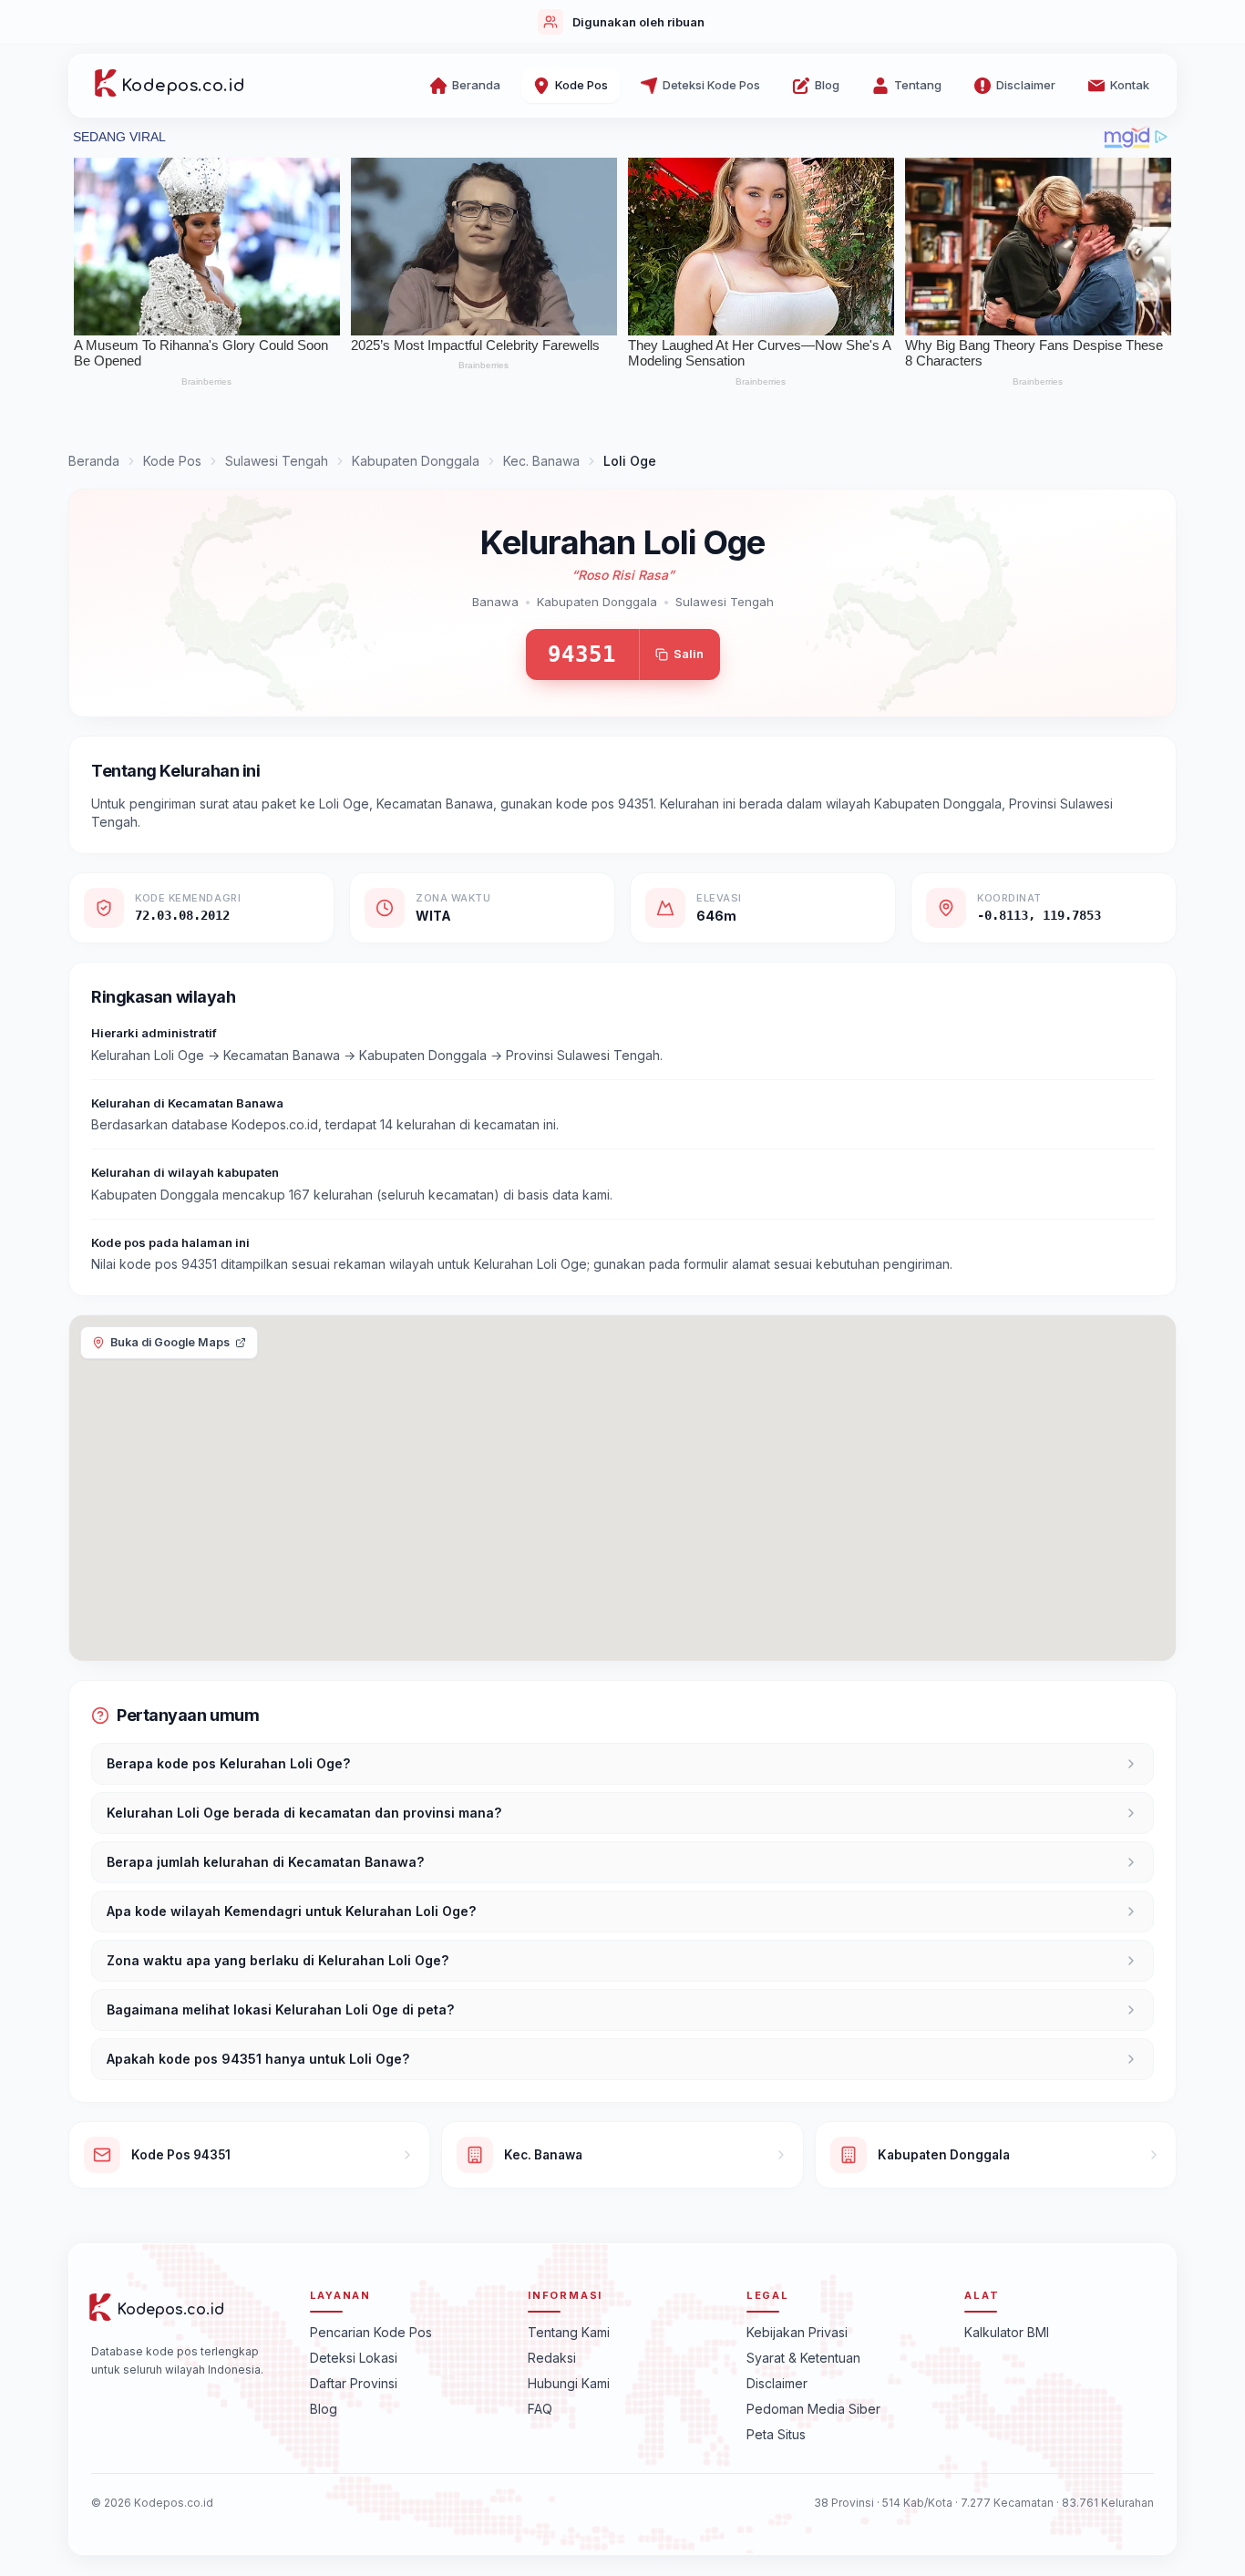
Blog (324, 2408)
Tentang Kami (569, 2331)
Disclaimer (777, 2382)
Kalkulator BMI (1007, 2331)
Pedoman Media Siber (813, 2408)
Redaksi (552, 2357)
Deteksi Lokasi (354, 2357)
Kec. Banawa (541, 461)
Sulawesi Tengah (277, 461)
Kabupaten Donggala (416, 461)
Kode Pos (172, 461)
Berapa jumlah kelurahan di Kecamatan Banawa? (265, 1862)
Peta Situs (776, 2433)
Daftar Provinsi (354, 2382)
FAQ (540, 2408)
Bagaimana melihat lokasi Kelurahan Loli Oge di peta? (280, 2009)
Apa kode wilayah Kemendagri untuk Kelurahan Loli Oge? (291, 1911)
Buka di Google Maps (170, 1342)
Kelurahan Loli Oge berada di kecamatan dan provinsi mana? (304, 1813)
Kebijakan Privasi (797, 2331)
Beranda (94, 461)
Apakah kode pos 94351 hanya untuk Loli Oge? (258, 2059)
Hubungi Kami (569, 2382)
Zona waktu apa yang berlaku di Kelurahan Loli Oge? (278, 1960)
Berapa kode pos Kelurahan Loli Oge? (228, 1763)
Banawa (495, 602)
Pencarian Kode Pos (371, 2331)
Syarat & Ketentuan (803, 2357)
